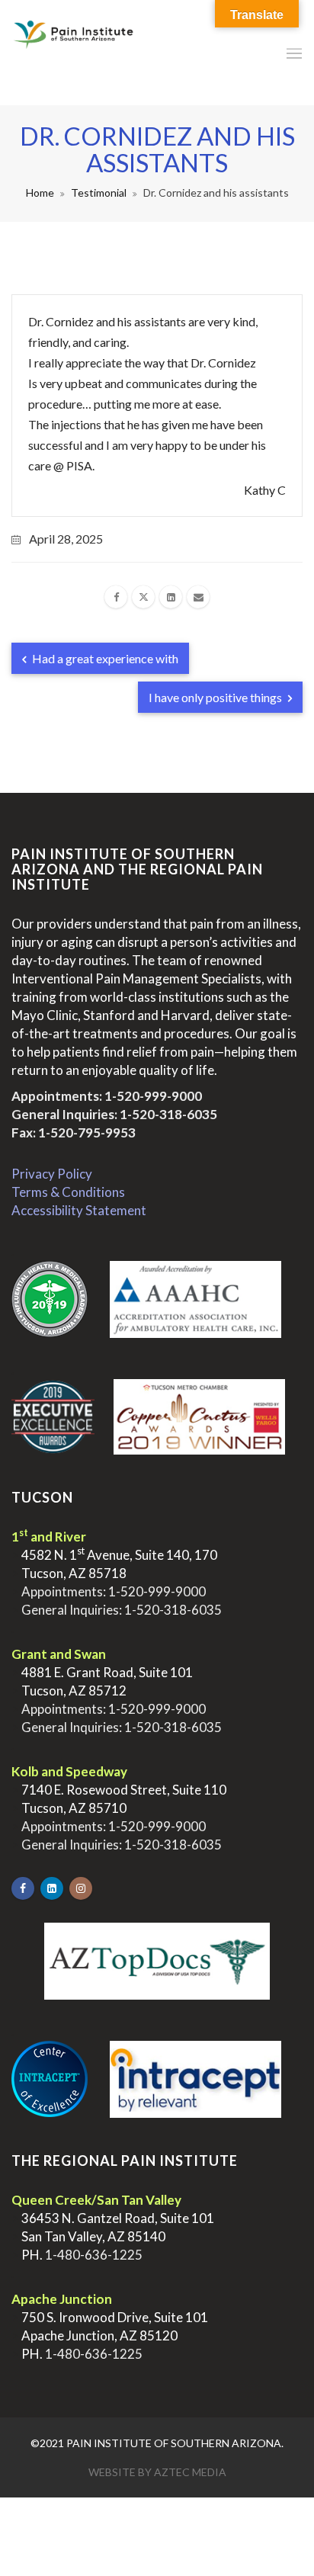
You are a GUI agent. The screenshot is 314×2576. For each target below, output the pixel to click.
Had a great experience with (104, 658)
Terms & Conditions (68, 1192)
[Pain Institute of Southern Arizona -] (73, 53)
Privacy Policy (52, 1174)
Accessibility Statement (79, 1210)
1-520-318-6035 (168, 1114)
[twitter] (143, 597)
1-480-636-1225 (94, 2255)
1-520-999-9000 (153, 1096)
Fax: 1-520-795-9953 (74, 1132)
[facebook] (116, 597)
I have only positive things (216, 697)
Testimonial (99, 192)
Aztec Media (190, 2472)
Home (40, 192)
